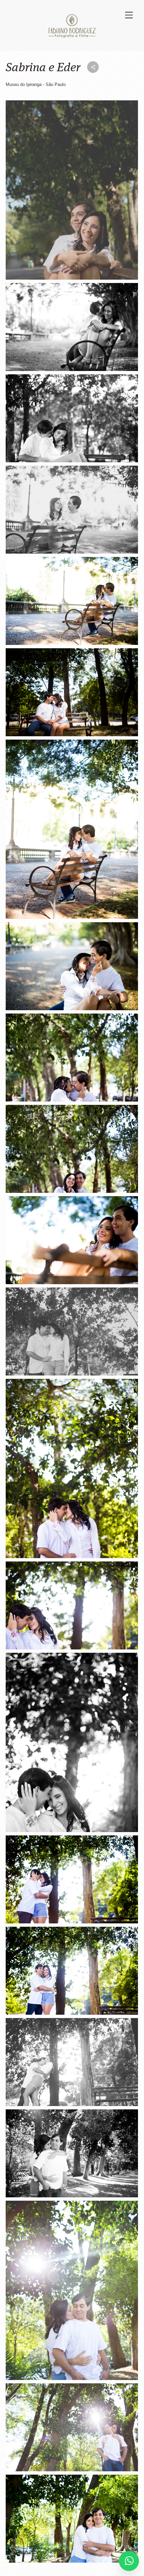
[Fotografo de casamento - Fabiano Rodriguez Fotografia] (72, 190)
